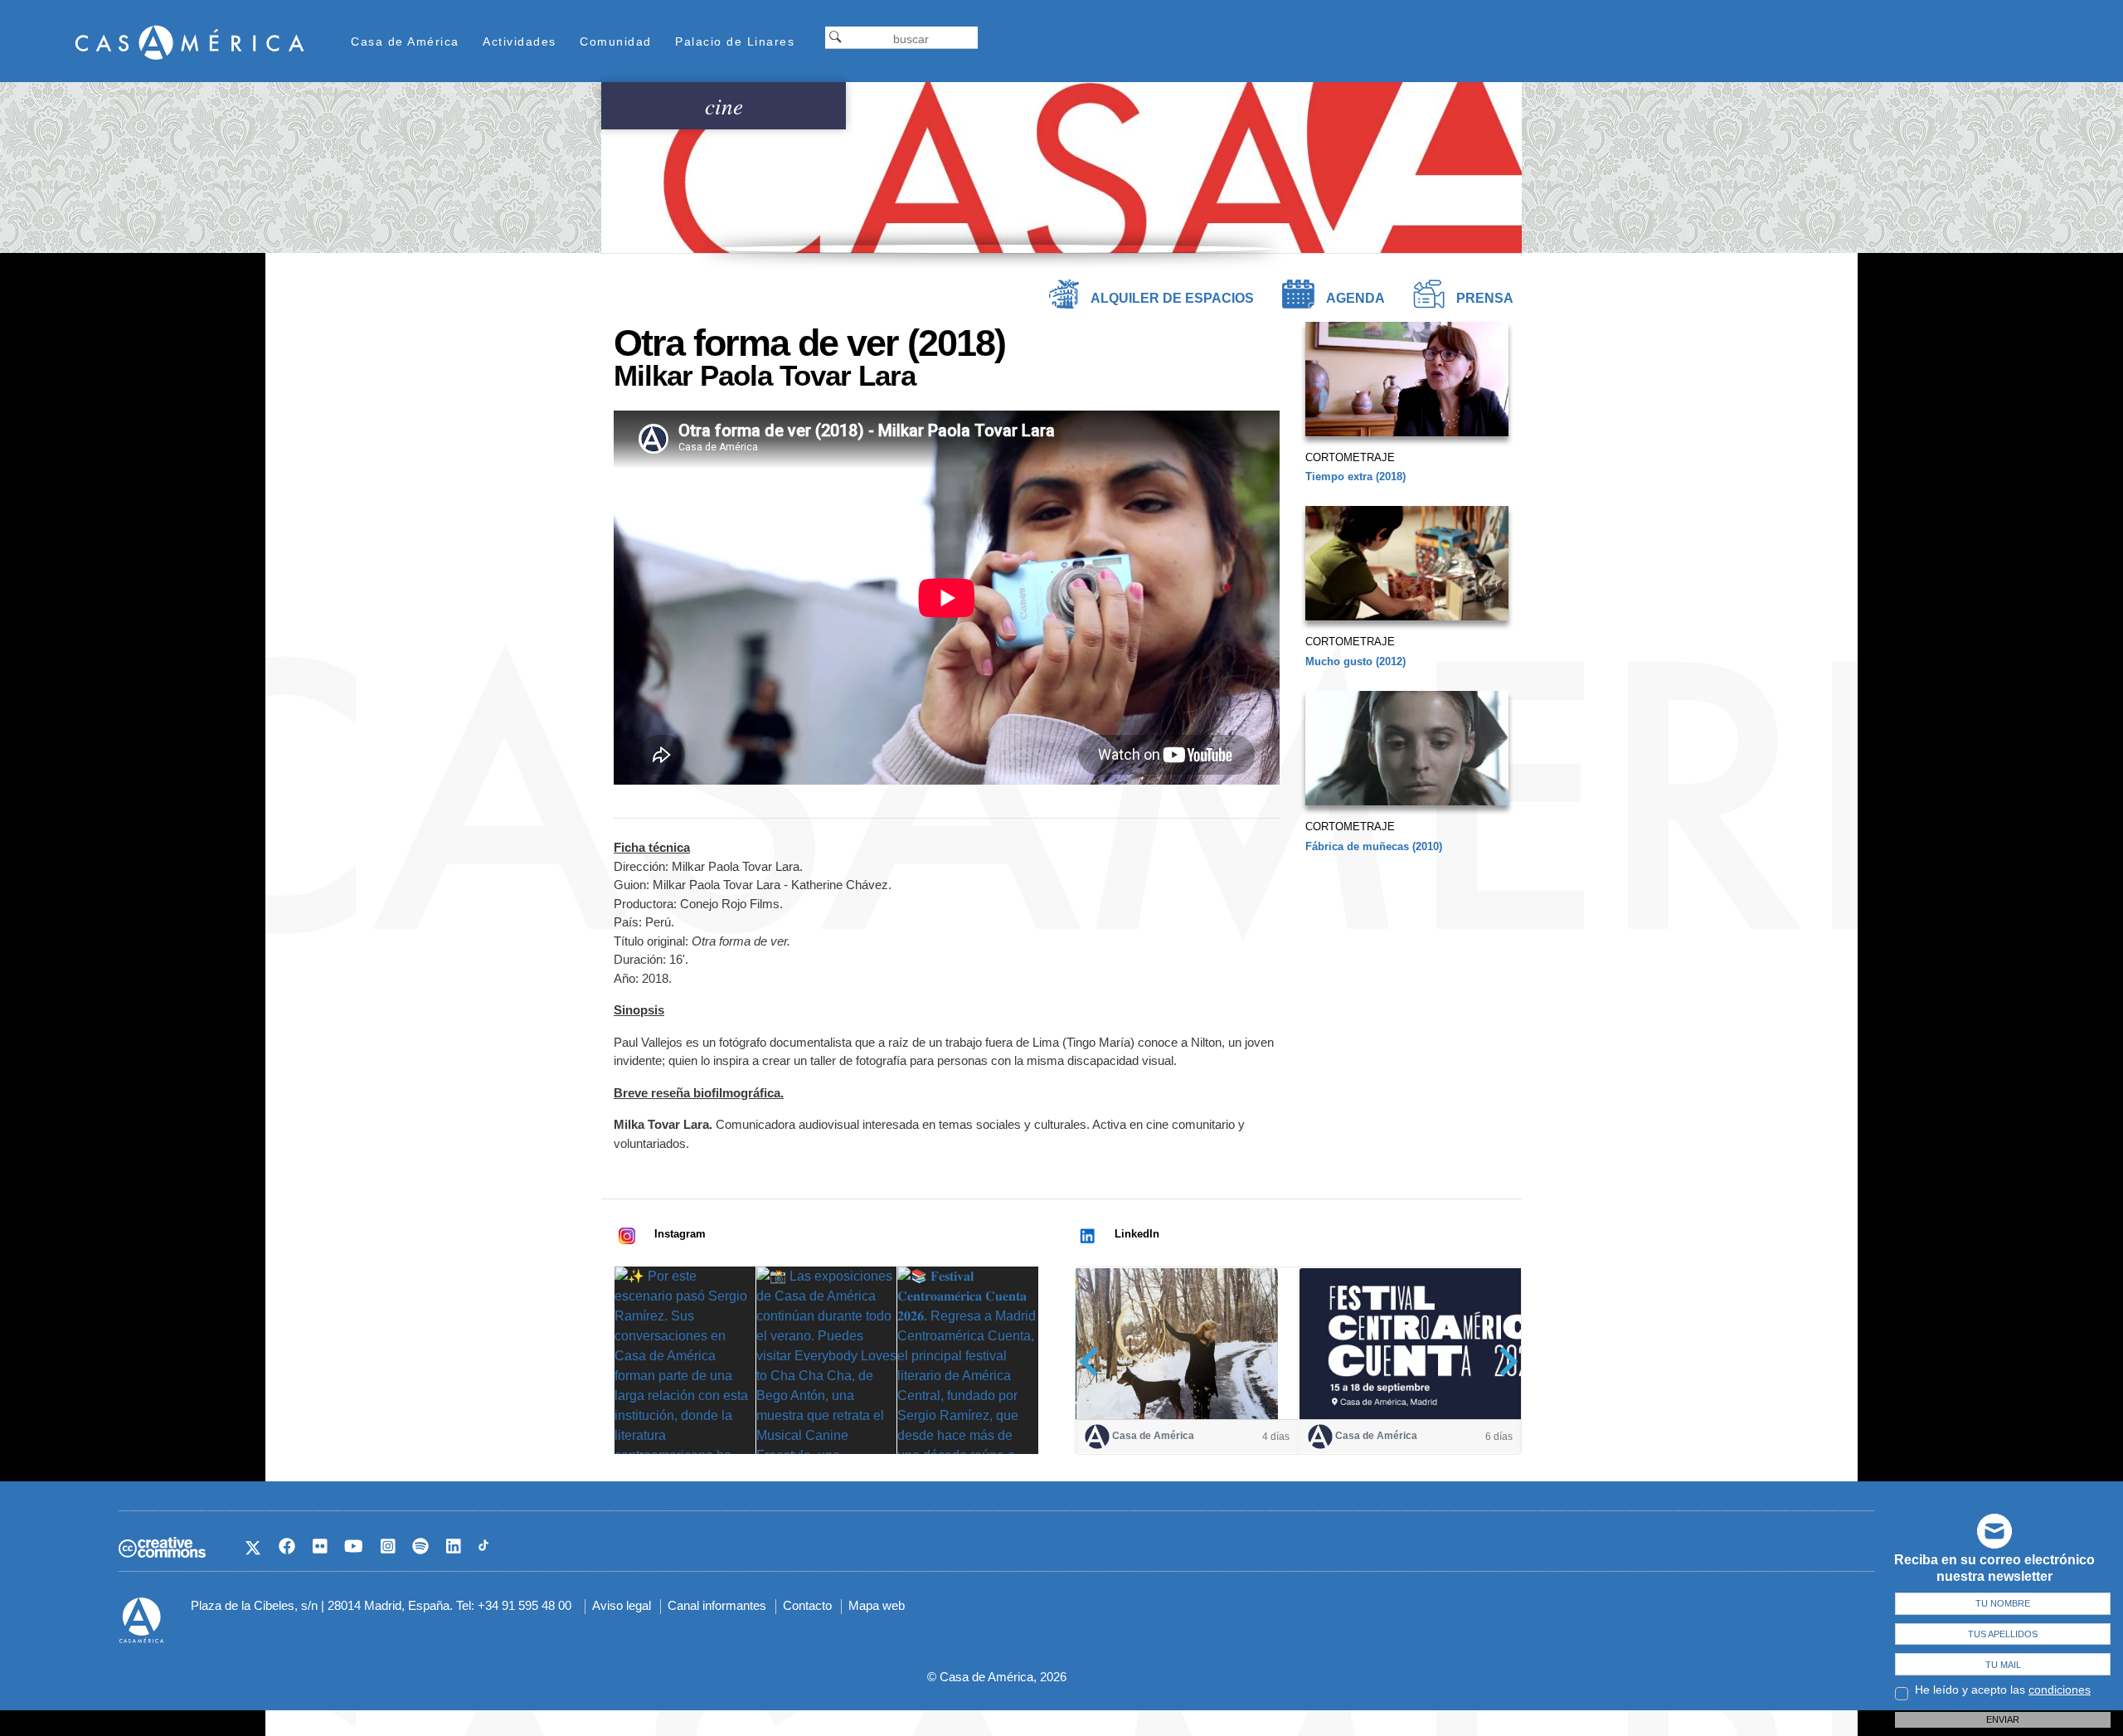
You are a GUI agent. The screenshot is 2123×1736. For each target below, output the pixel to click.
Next (1503, 1362)
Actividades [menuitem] (520, 41)
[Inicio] (190, 42)
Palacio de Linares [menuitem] (735, 41)
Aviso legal (622, 1605)
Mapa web (877, 1605)
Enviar (2003, 1719)
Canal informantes (717, 1605)
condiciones (2060, 1690)
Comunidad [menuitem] (616, 41)
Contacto (807, 1605)
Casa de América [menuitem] (405, 41)
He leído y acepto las (2003, 1690)
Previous (1094, 1362)
